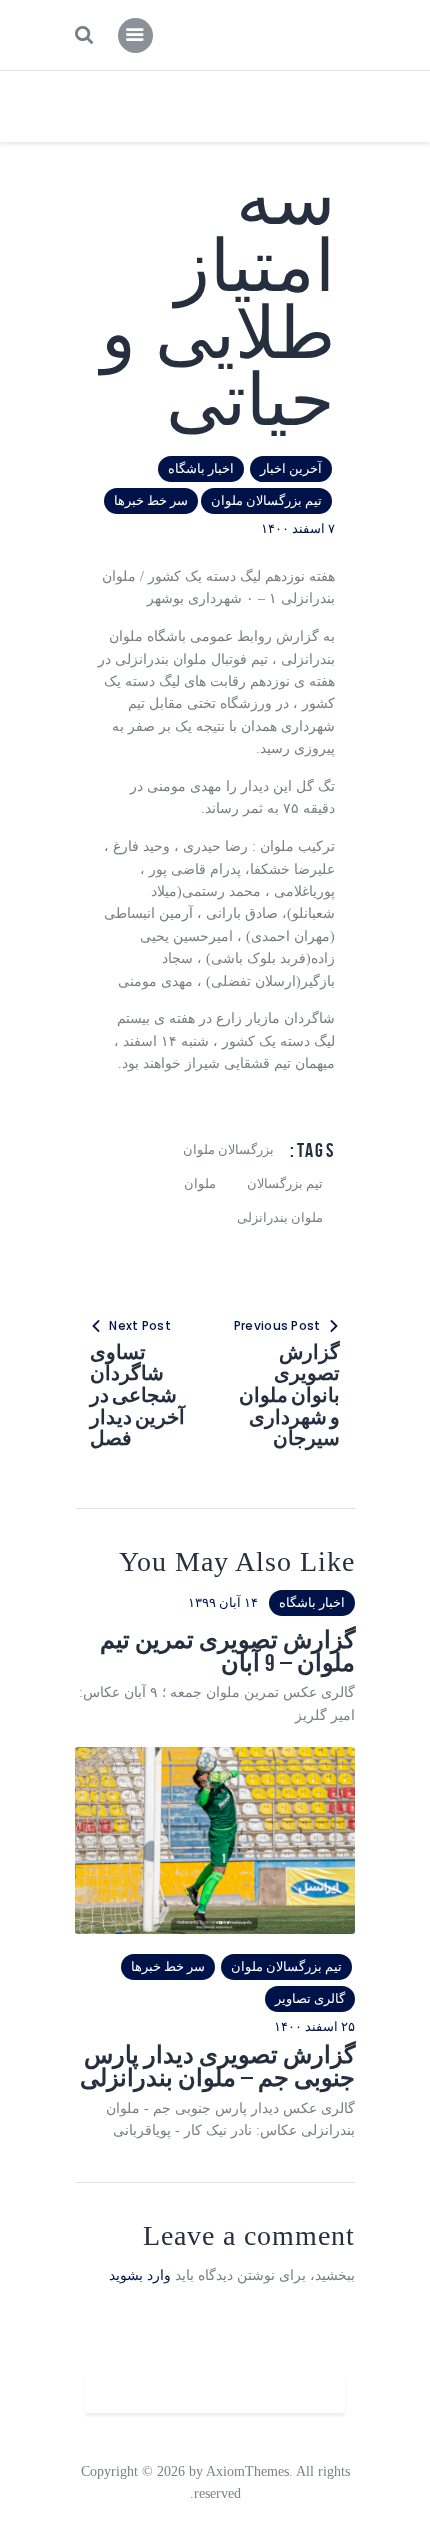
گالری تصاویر (310, 1998)
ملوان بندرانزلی (280, 1217)
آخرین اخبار (291, 468)
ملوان (200, 1183)
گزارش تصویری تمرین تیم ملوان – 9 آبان (227, 1651)
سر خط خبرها (151, 500)
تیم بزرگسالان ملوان (266, 500)
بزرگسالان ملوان (228, 1149)
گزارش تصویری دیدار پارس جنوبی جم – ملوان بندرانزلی (217, 2066)
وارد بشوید (140, 2275)
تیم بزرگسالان (285, 1183)
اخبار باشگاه (201, 468)
